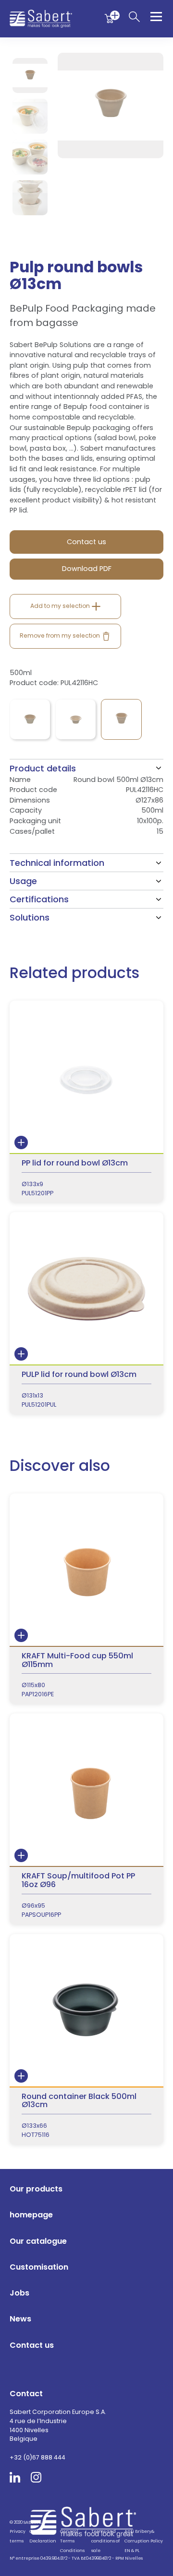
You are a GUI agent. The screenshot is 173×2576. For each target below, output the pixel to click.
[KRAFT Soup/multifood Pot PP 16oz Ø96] (86, 1819)
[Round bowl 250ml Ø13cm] (30, 719)
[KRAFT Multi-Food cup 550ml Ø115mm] (86, 1599)
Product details (43, 768)
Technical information (57, 863)
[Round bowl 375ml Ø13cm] (76, 719)
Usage (23, 881)
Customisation (39, 2267)
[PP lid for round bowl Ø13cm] (86, 1102)
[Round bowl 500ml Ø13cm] (121, 719)
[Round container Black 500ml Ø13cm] (86, 2039)
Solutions (30, 917)
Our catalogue (38, 2241)
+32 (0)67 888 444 (37, 2457)
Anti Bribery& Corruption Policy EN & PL (144, 2541)
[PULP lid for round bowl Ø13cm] (86, 1313)
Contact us (32, 2345)
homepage (31, 2215)
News (20, 2319)
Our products (36, 2189)
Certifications (39, 899)
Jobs (19, 2293)
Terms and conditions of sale (105, 2541)
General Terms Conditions (72, 2541)
